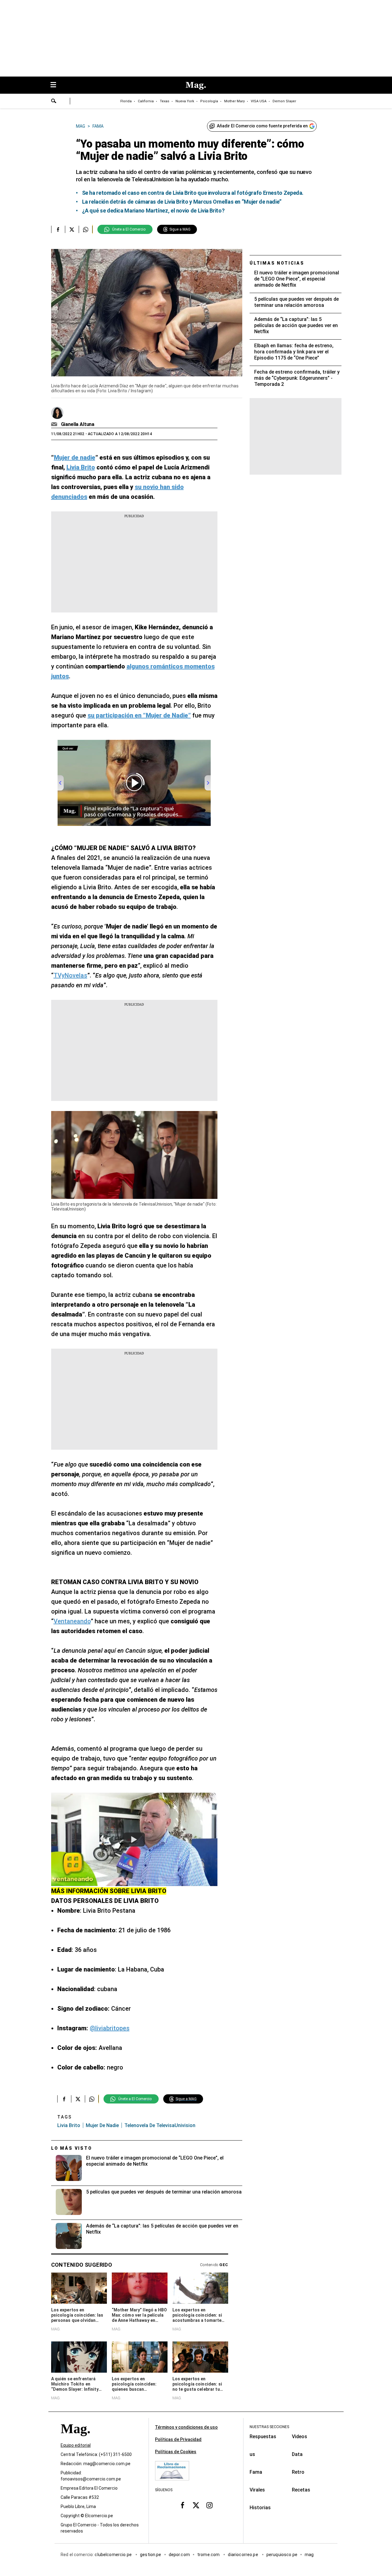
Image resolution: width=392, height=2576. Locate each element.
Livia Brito (69, 2125)
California (146, 101)
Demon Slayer (284, 101)
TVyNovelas (70, 975)
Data (297, 2454)
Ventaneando (72, 1621)
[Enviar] (54, 102)
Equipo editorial (76, 2446)
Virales (257, 2490)
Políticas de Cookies (176, 2452)
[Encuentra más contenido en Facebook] (58, 229)
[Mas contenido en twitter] (196, 2505)
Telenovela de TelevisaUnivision (160, 2125)
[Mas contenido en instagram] (209, 2505)
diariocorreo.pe (243, 2555)
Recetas (301, 2490)
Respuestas (263, 2437)
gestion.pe (151, 2555)
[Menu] (56, 85)
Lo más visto (72, 2148)
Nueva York (185, 101)
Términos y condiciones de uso (186, 2427)
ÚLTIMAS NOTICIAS (277, 263)
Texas (165, 101)
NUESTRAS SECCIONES (269, 2427)
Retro (298, 2472)
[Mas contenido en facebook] (183, 2505)
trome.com (209, 2555)
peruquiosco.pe (282, 2555)
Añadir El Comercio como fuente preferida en (262, 126)
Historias (260, 2508)
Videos (300, 2437)
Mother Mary (234, 101)
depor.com (179, 2555)
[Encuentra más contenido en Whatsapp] (86, 229)
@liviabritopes (110, 2028)
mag (309, 2555)
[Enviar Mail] (55, 424)
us (252, 2454)
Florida (126, 101)
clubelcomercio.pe (114, 2555)
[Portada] (75, 2440)
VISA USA (259, 101)
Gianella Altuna (78, 424)
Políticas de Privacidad (178, 2439)
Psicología (209, 101)
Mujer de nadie (102, 2125)
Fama (256, 2472)
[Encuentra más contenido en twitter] (72, 229)
